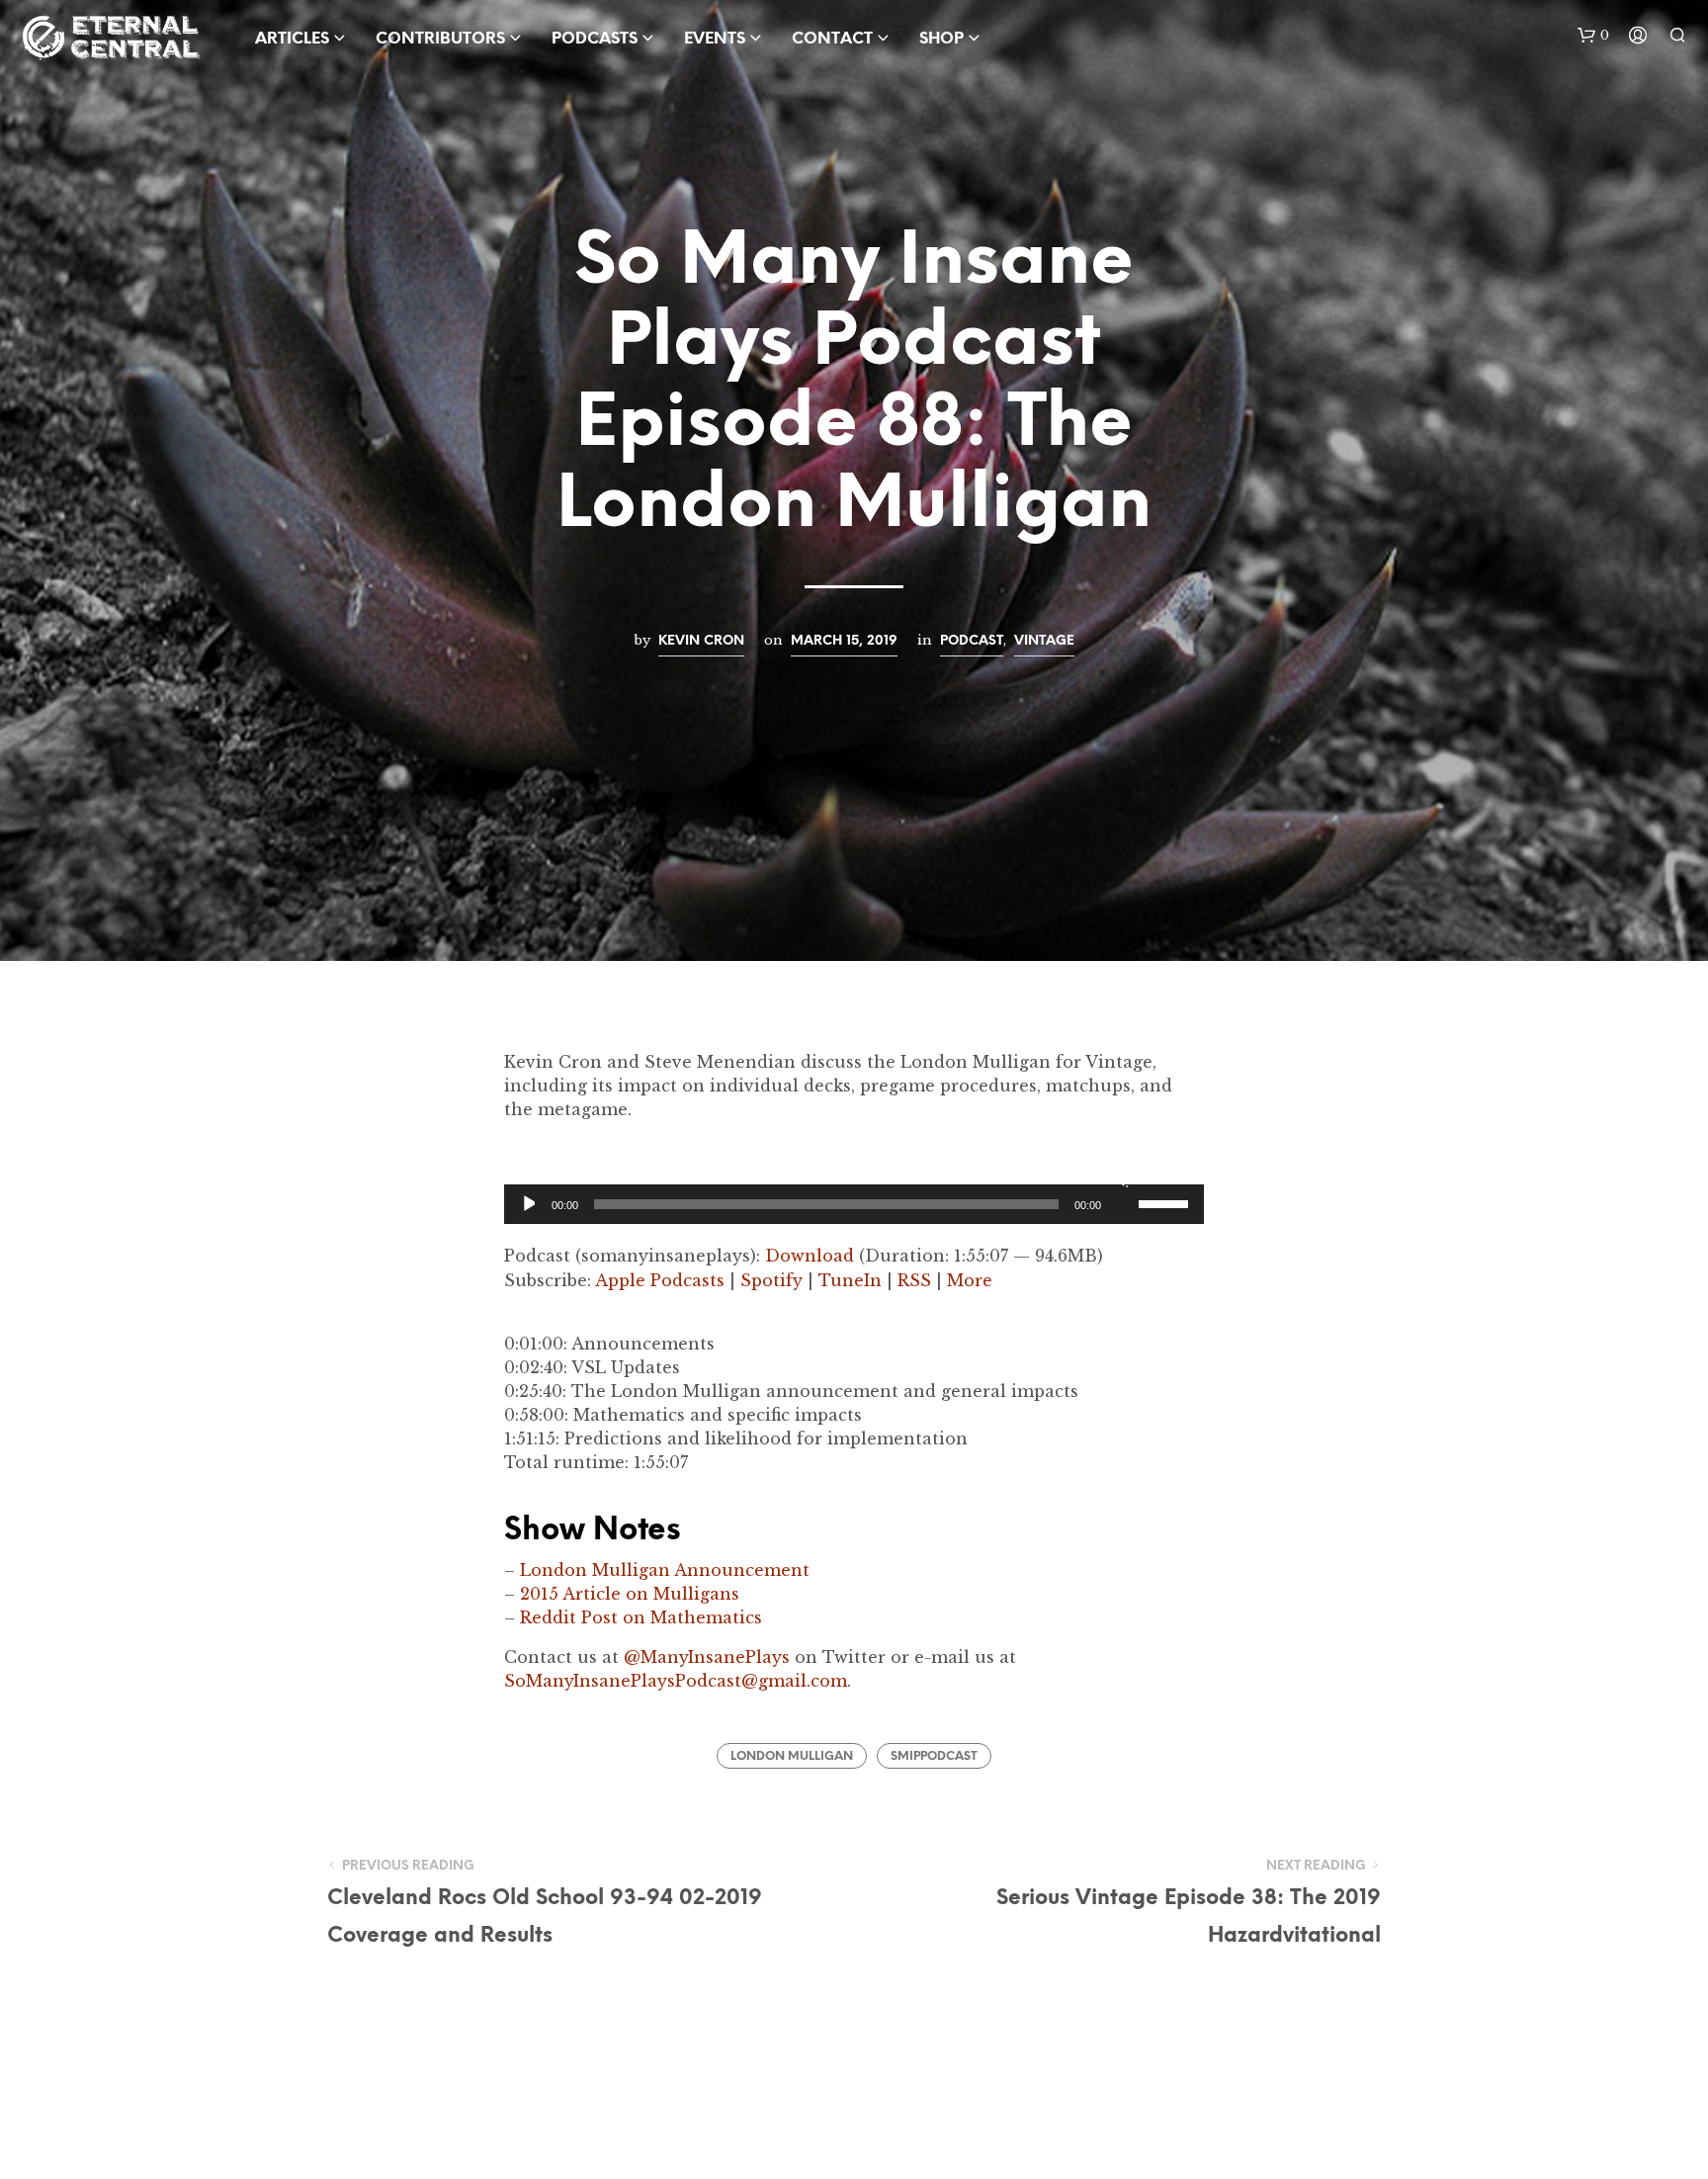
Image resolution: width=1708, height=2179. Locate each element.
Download (810, 1256)
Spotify (771, 1280)
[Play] (527, 1204)
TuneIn (850, 1280)
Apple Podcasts (660, 1280)
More (970, 1280)
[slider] (1166, 1202)
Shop (941, 39)
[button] (1593, 36)
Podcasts (595, 39)
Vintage (1044, 641)
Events (715, 39)
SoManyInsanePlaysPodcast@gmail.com (676, 1681)
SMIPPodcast (934, 1756)
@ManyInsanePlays (707, 1657)
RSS (914, 1280)
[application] (854, 1204)
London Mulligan (792, 1756)
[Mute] (1120, 1178)
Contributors (440, 39)
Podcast (972, 641)
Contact (832, 39)
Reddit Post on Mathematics (641, 1617)
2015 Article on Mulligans (630, 1594)
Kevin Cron (701, 641)
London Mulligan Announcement (665, 1570)
